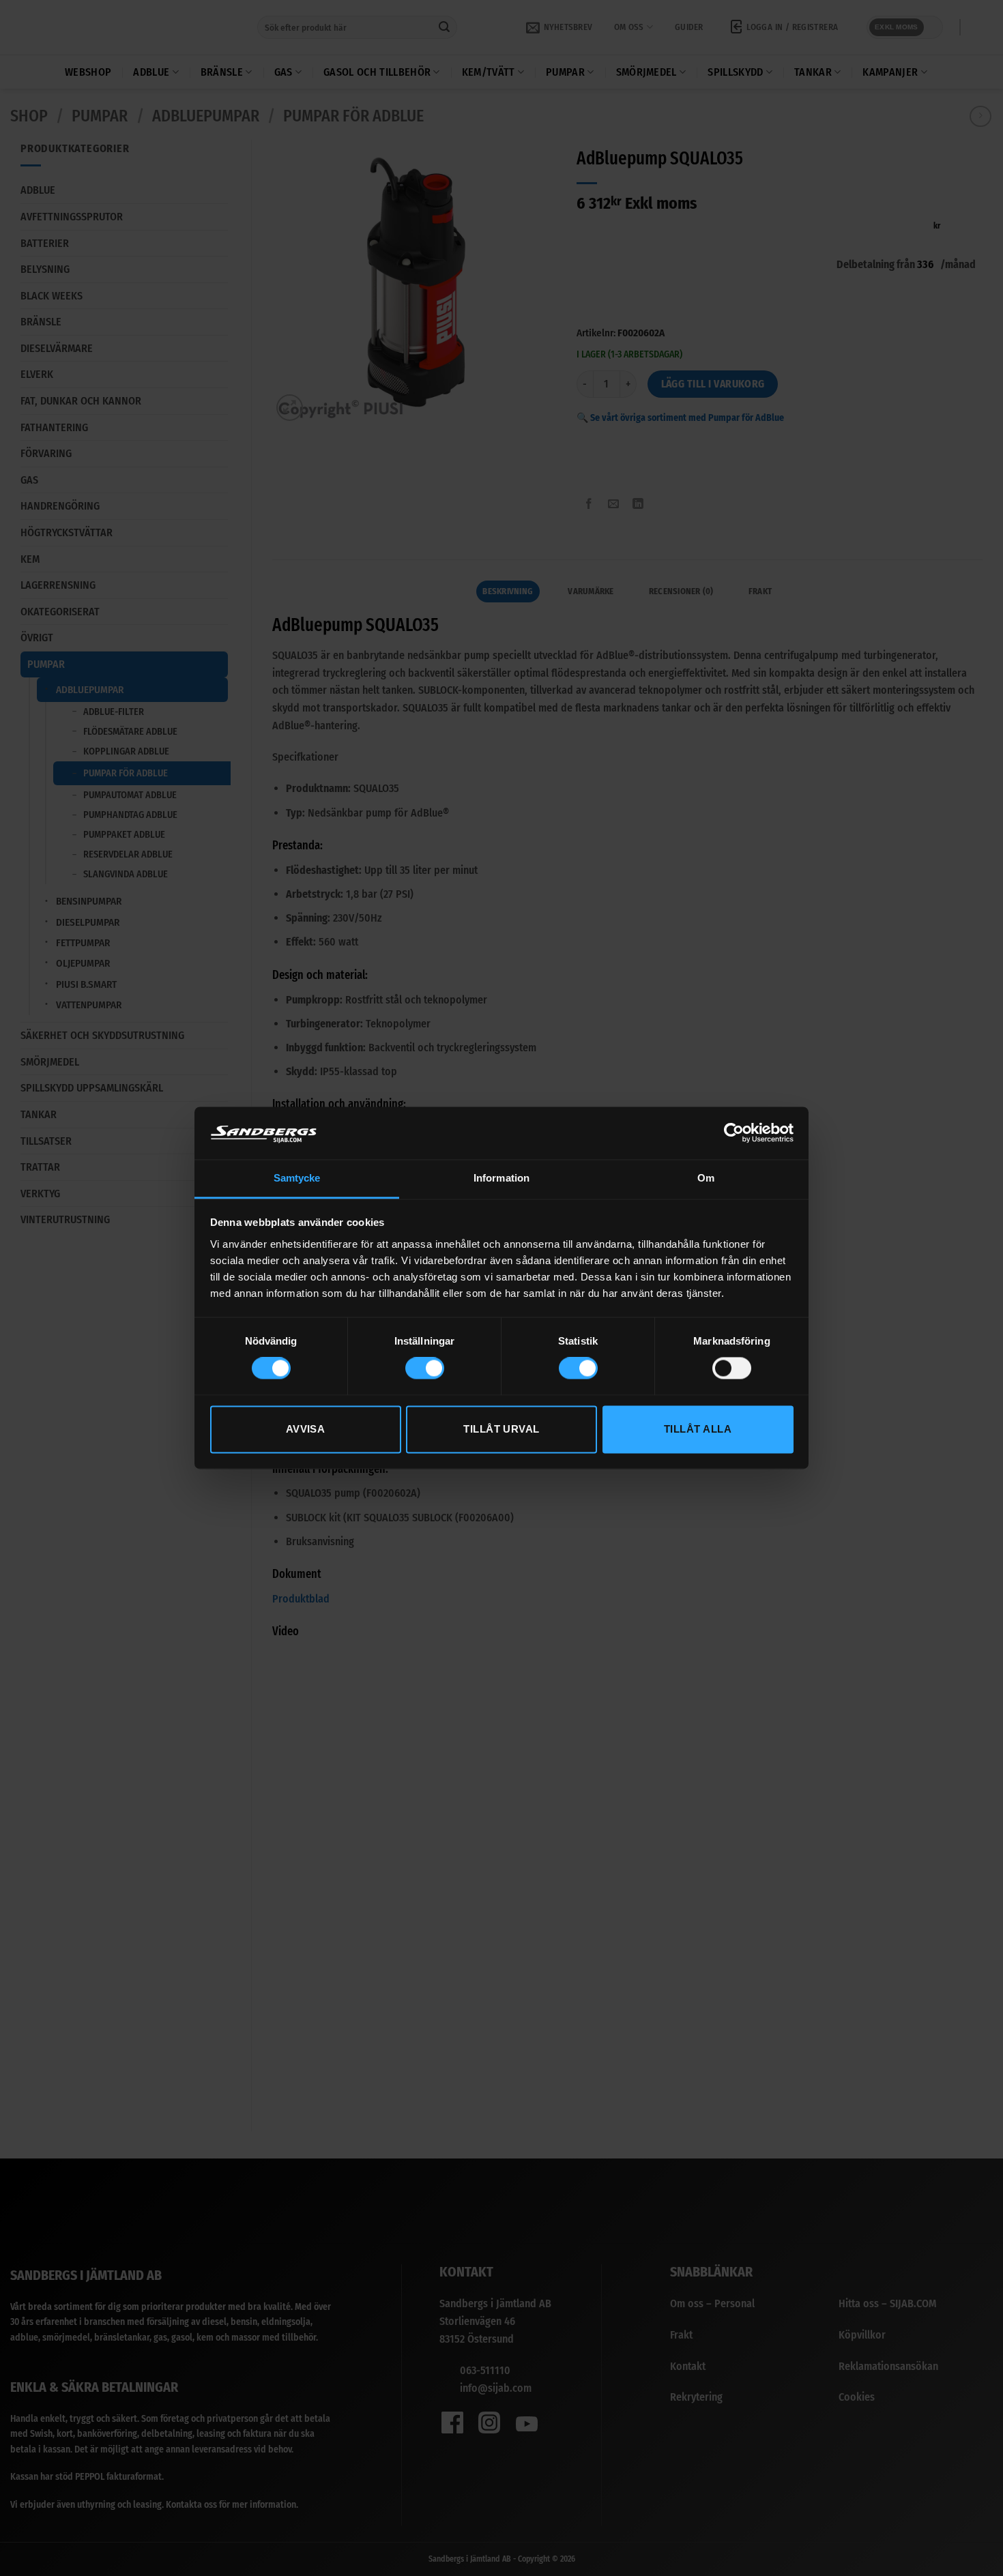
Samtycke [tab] (297, 1178)
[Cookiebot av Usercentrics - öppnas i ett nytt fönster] (734, 1133)
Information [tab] (501, 1178)
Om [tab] (706, 1178)
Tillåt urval (501, 1429)
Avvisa (306, 1429)
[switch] (425, 1368)
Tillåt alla (698, 1429)
